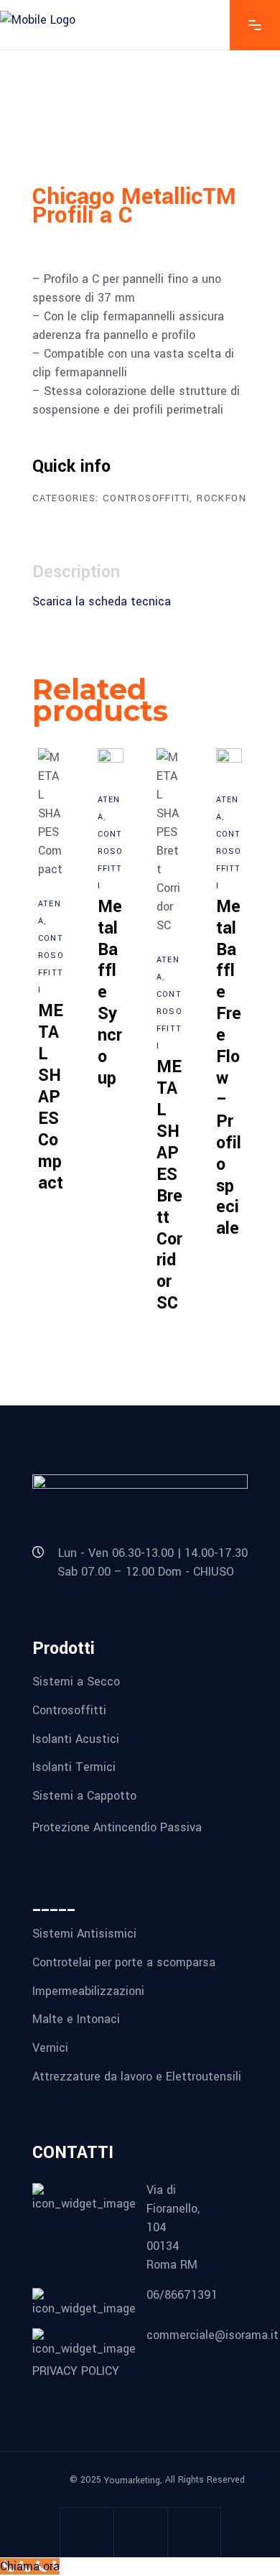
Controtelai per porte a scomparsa (124, 1962)
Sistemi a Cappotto (84, 1796)
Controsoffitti (146, 498)
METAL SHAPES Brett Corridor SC (169, 1185)
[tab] (83, 572)
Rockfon (221, 498)
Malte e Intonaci (76, 2019)
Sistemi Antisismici (84, 1934)
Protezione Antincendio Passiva (117, 1827)
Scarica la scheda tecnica (102, 601)
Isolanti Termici (74, 1767)
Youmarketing (132, 2480)
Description (76, 572)
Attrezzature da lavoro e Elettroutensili (137, 2076)
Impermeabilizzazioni (88, 1990)
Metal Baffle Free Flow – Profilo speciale (229, 1068)
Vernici (50, 2048)
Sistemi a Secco (76, 1682)
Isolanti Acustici (76, 1738)
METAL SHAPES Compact (51, 1097)
